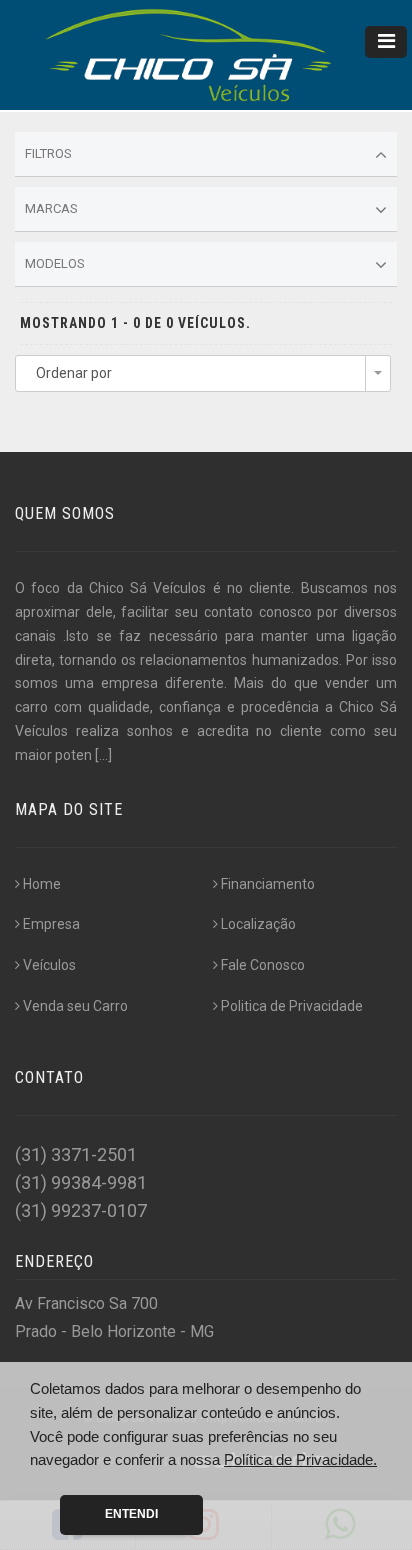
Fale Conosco (263, 965)
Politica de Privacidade (292, 1006)
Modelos (55, 263)
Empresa (51, 924)
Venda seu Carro (75, 1006)
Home (42, 884)
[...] (103, 755)
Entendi (131, 1514)
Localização (258, 924)
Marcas (51, 208)
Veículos (49, 965)
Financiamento (268, 884)
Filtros (48, 153)
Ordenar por (74, 373)
